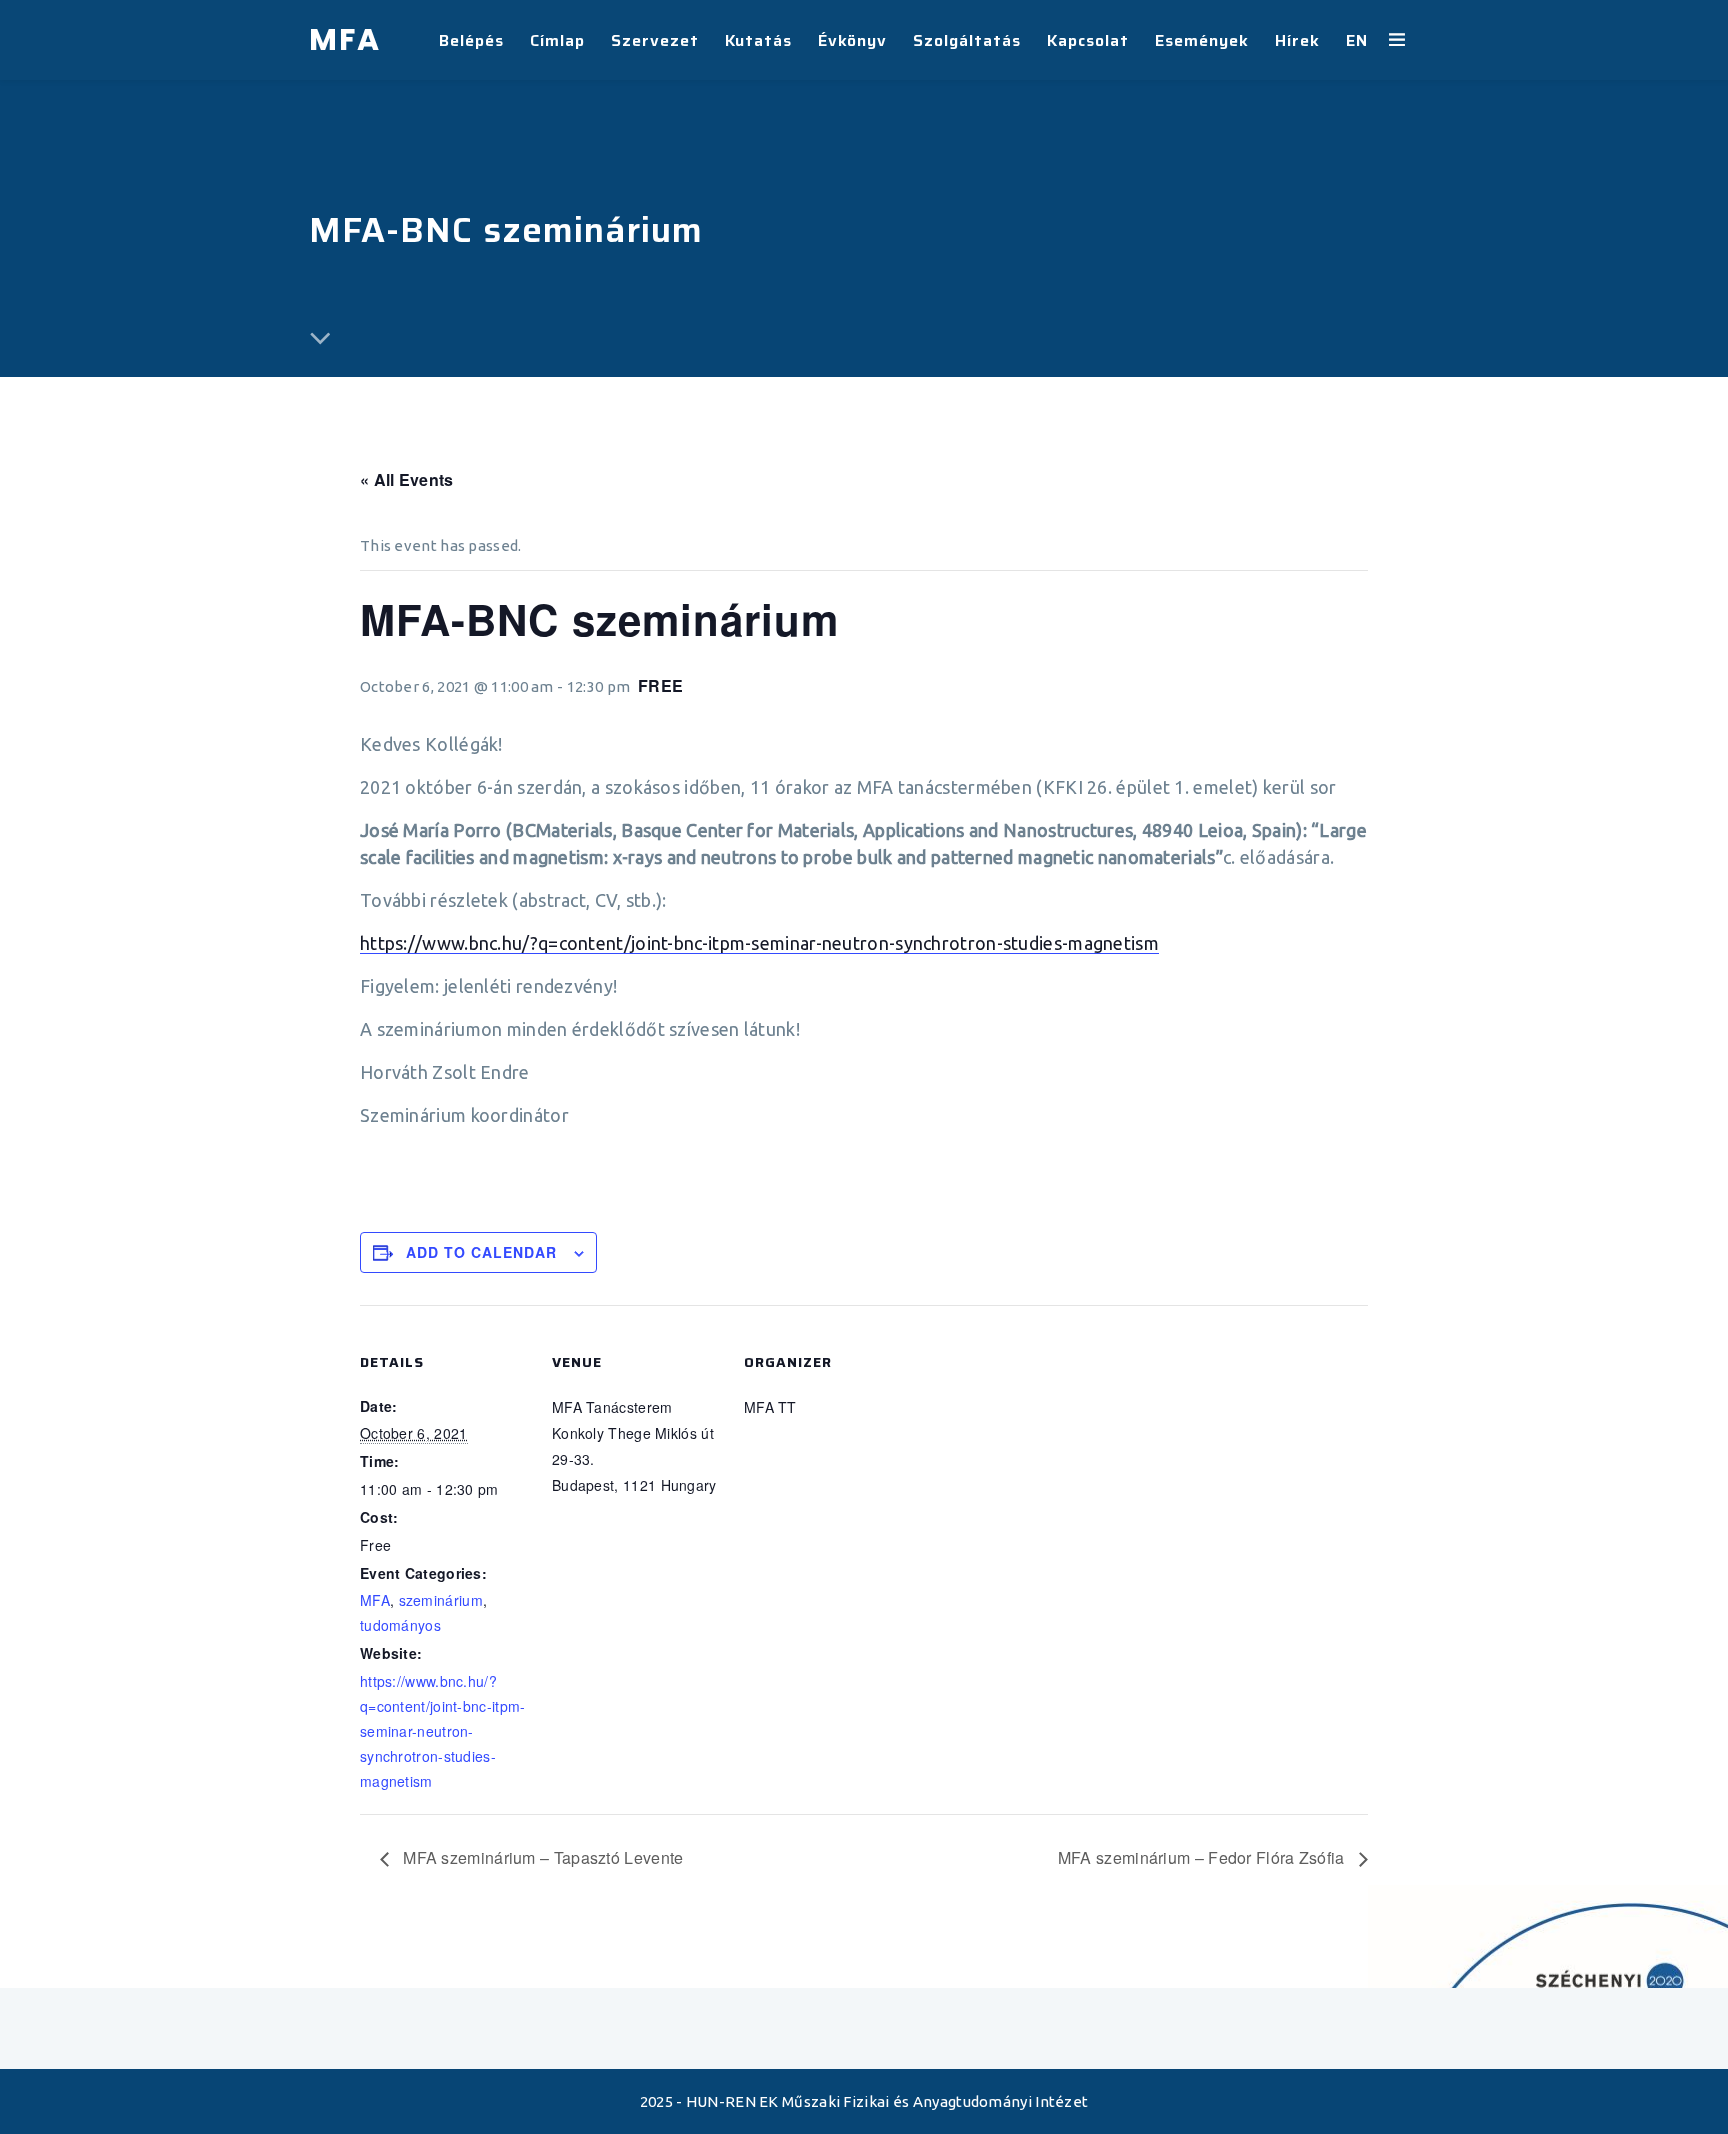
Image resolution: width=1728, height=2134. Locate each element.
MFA (375, 1600)
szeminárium (441, 1600)
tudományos (400, 1625)
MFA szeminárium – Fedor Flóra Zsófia (1203, 1857)
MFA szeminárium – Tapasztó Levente (541, 1857)
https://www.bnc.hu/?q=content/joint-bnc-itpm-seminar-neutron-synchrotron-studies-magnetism (759, 943)
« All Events (407, 479)
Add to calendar (481, 1252)
